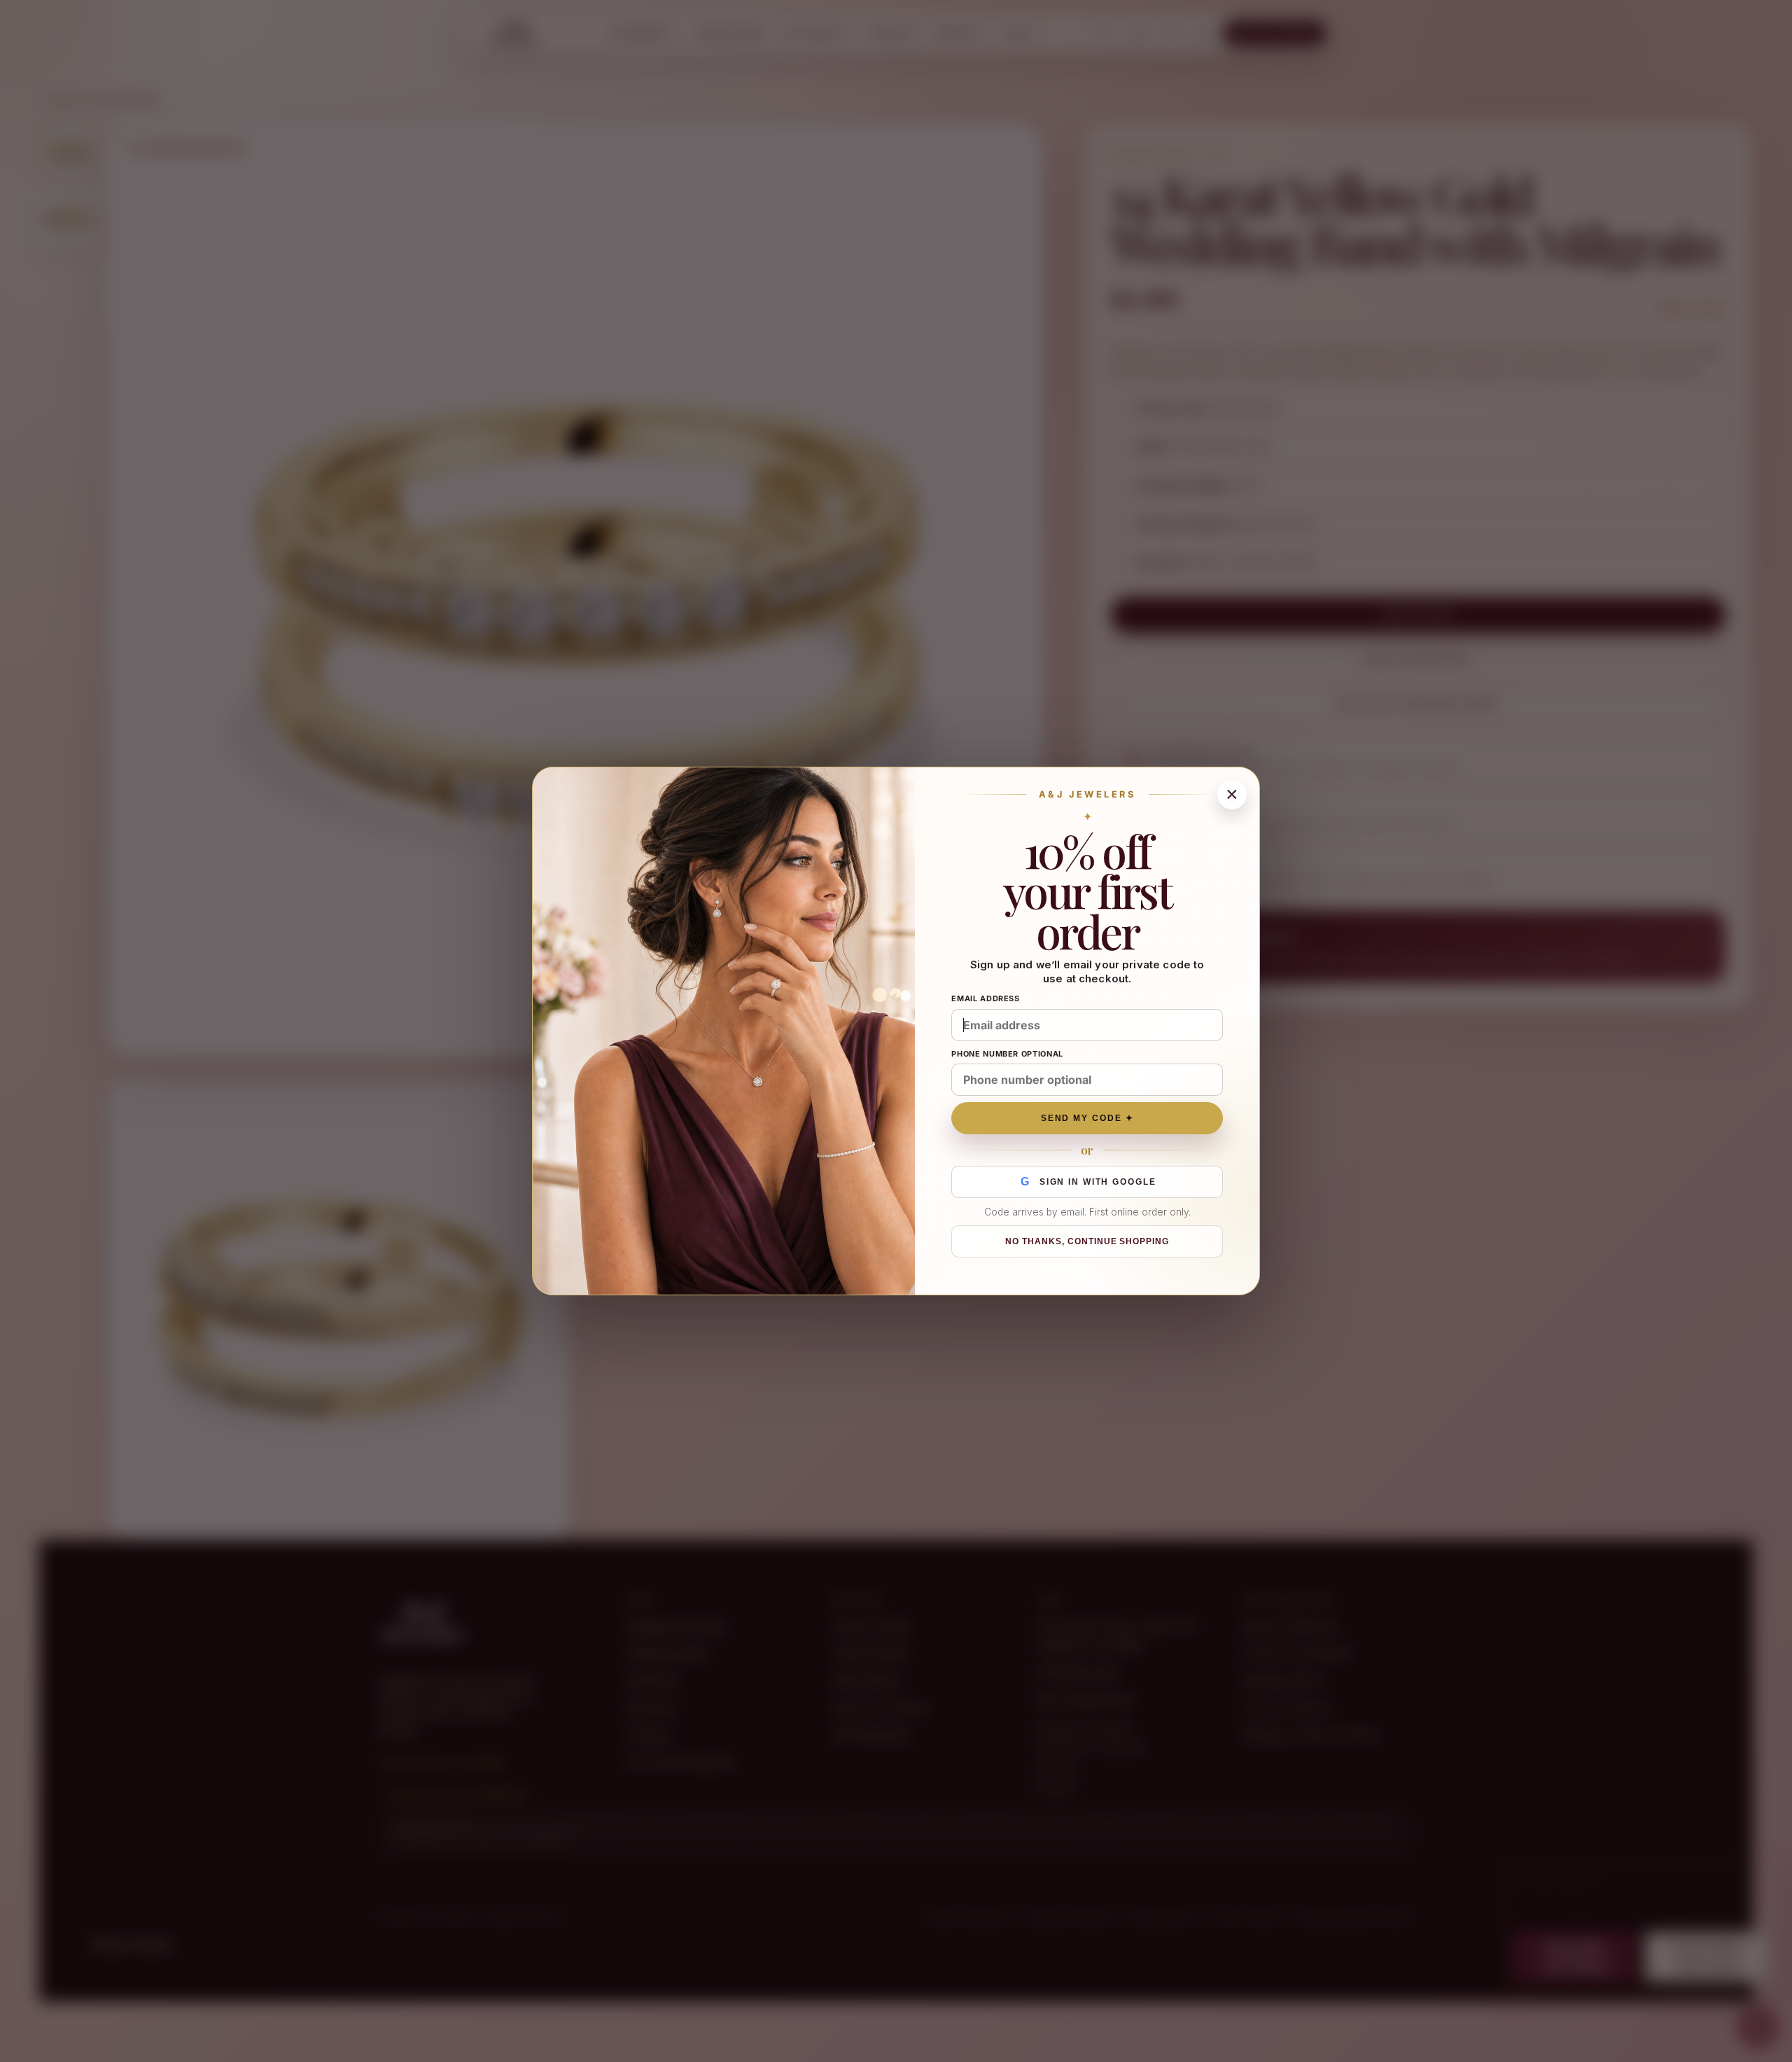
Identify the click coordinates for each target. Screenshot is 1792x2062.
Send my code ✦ (1087, 1118)
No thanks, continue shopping (1087, 1241)
